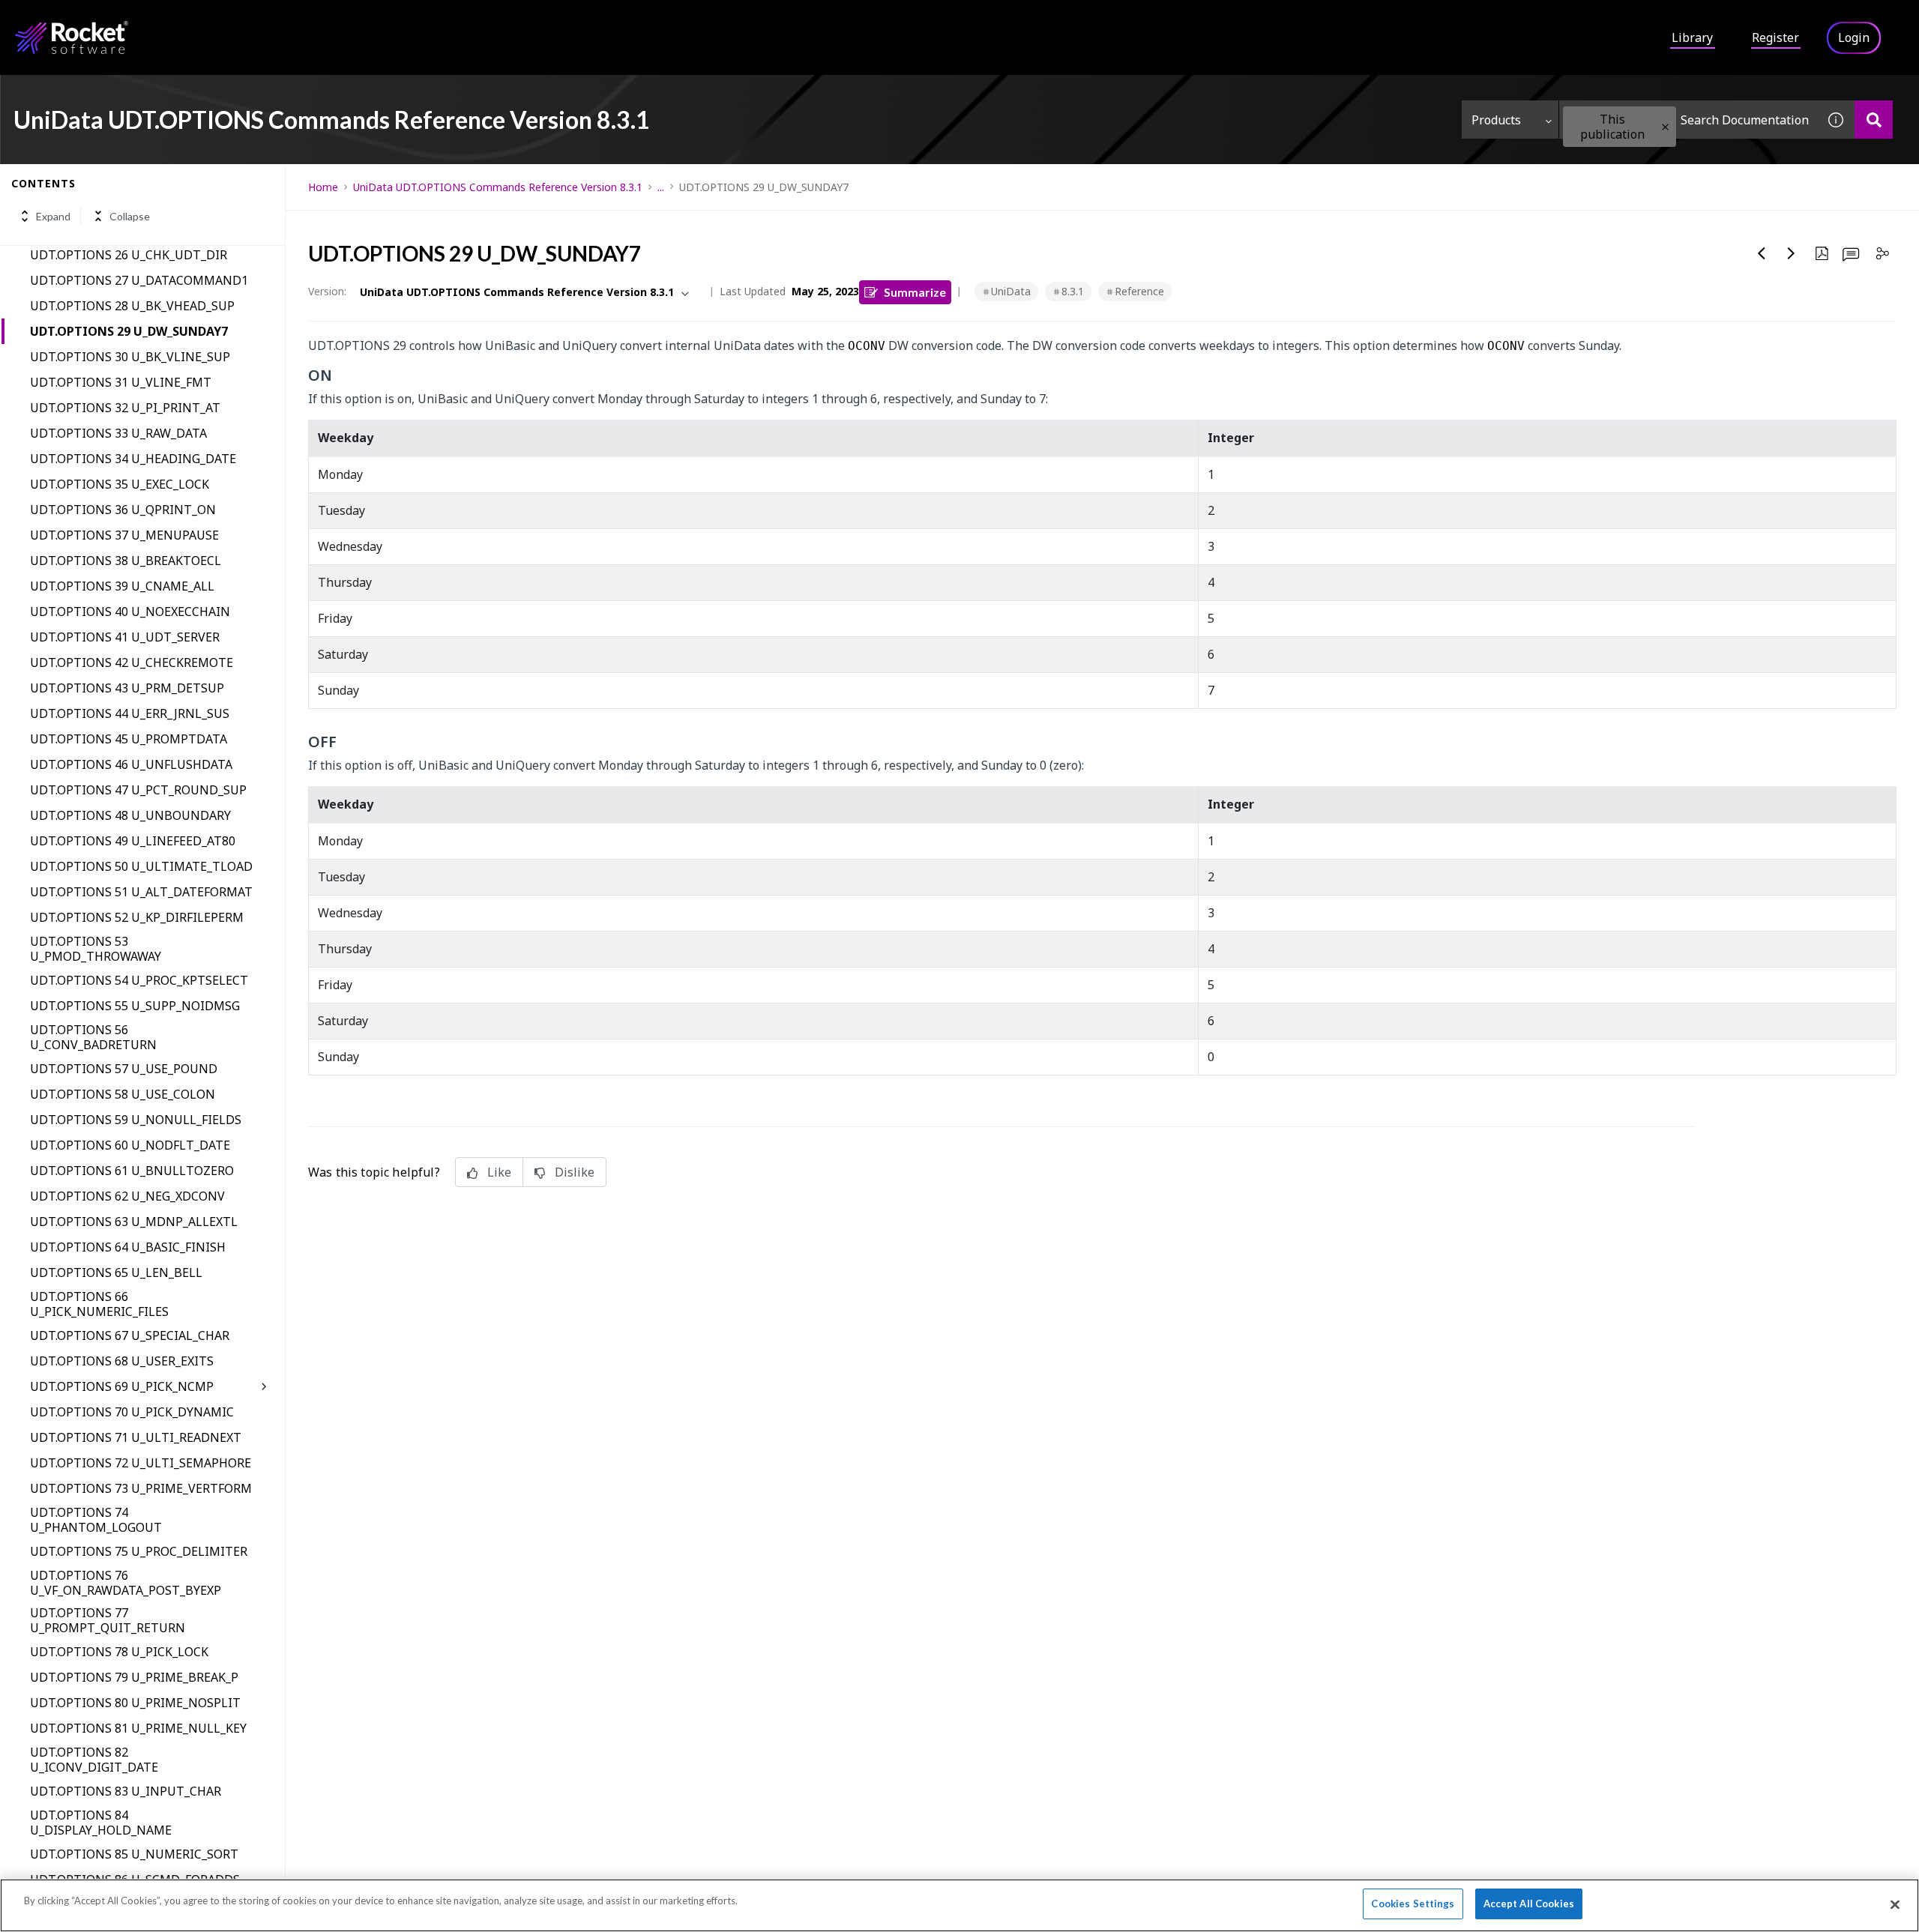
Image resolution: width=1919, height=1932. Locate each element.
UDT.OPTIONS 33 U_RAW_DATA (118, 433)
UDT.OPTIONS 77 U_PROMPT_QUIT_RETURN (108, 1620)
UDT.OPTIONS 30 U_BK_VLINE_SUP (130, 357)
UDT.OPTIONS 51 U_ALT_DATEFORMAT (141, 892)
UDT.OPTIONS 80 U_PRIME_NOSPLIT (135, 1703)
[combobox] (1688, 120)
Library (1692, 37)
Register (1775, 37)
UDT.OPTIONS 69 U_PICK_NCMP (122, 1386)
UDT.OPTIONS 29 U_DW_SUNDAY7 (129, 331)
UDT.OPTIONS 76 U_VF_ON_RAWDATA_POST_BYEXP (126, 1583)
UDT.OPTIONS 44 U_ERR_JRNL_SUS (130, 713)
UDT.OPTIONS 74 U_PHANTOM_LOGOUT (96, 1520)
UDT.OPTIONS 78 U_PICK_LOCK (119, 1652)
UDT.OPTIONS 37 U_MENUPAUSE (124, 535)
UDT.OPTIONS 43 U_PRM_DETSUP (127, 688)
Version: (327, 291)
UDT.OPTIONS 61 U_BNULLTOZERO (132, 1171)
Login (1854, 37)
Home (323, 187)
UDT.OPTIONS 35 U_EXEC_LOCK (120, 484)
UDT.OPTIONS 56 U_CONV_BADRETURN (93, 1037)
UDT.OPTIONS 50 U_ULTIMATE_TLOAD (141, 866)
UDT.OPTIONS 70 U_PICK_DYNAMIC (132, 1412)
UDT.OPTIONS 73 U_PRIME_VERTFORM (141, 1488)
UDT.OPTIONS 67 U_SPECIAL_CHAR (130, 1335)
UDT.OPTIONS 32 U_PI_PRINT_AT (125, 408)
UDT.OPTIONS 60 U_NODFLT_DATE (130, 1145)
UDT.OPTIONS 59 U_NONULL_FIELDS (136, 1120)
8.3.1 (1073, 291)
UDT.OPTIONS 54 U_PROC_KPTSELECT (139, 980)
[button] (1665, 127)
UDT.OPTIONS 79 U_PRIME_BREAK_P (134, 1677)
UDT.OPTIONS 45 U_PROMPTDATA (129, 739)
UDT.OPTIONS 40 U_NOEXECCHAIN (130, 612)
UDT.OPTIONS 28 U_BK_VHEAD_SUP (132, 306)
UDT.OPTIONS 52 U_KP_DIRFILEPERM (137, 917)
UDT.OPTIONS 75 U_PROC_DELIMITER (139, 1551)
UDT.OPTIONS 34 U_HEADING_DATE (133, 459)
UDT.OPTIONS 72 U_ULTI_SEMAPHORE (141, 1463)
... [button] (661, 187)
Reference (1139, 291)
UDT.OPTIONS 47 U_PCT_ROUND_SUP (138, 790)
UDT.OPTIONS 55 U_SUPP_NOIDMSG (135, 1006)
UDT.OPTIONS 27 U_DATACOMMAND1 (139, 280)
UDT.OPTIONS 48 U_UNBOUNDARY (130, 815)
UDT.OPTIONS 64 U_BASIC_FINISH (128, 1247)
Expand (53, 216)
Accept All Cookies (1529, 1904)
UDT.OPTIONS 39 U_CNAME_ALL (122, 586)
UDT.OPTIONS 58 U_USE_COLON (123, 1094)
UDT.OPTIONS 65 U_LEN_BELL (116, 1273)
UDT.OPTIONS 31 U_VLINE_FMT (121, 382)
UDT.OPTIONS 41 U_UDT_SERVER (125, 637)
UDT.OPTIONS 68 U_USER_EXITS (122, 1361)
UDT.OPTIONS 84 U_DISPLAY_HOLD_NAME (101, 1823)
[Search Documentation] (1874, 120)
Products (1496, 120)
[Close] (1895, 1904)
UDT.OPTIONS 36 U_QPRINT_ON (123, 510)
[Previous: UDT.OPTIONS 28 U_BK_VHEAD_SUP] (1762, 253)
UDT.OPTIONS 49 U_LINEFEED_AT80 (133, 841)
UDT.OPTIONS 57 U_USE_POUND (124, 1069)
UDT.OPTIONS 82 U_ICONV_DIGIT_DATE (94, 1760)
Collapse (130, 216)
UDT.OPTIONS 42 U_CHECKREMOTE (132, 662)
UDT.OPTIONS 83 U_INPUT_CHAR (126, 1791)
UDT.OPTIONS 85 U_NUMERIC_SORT (134, 1854)
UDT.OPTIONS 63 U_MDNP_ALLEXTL (134, 1222)
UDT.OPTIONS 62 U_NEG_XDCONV (127, 1196)
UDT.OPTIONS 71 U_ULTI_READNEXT (136, 1437)
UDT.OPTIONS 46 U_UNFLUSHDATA (131, 764)
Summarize (915, 292)
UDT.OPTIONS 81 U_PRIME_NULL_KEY (138, 1728)
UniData (1011, 291)
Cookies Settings (1413, 1904)
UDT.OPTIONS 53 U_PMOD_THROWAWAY (96, 949)
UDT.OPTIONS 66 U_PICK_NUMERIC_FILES (99, 1304)
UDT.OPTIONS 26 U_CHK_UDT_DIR (129, 255)
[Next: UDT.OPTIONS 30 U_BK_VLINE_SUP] (1792, 253)
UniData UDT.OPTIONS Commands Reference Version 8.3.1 (498, 187)
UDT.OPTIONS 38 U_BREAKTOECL (126, 561)
